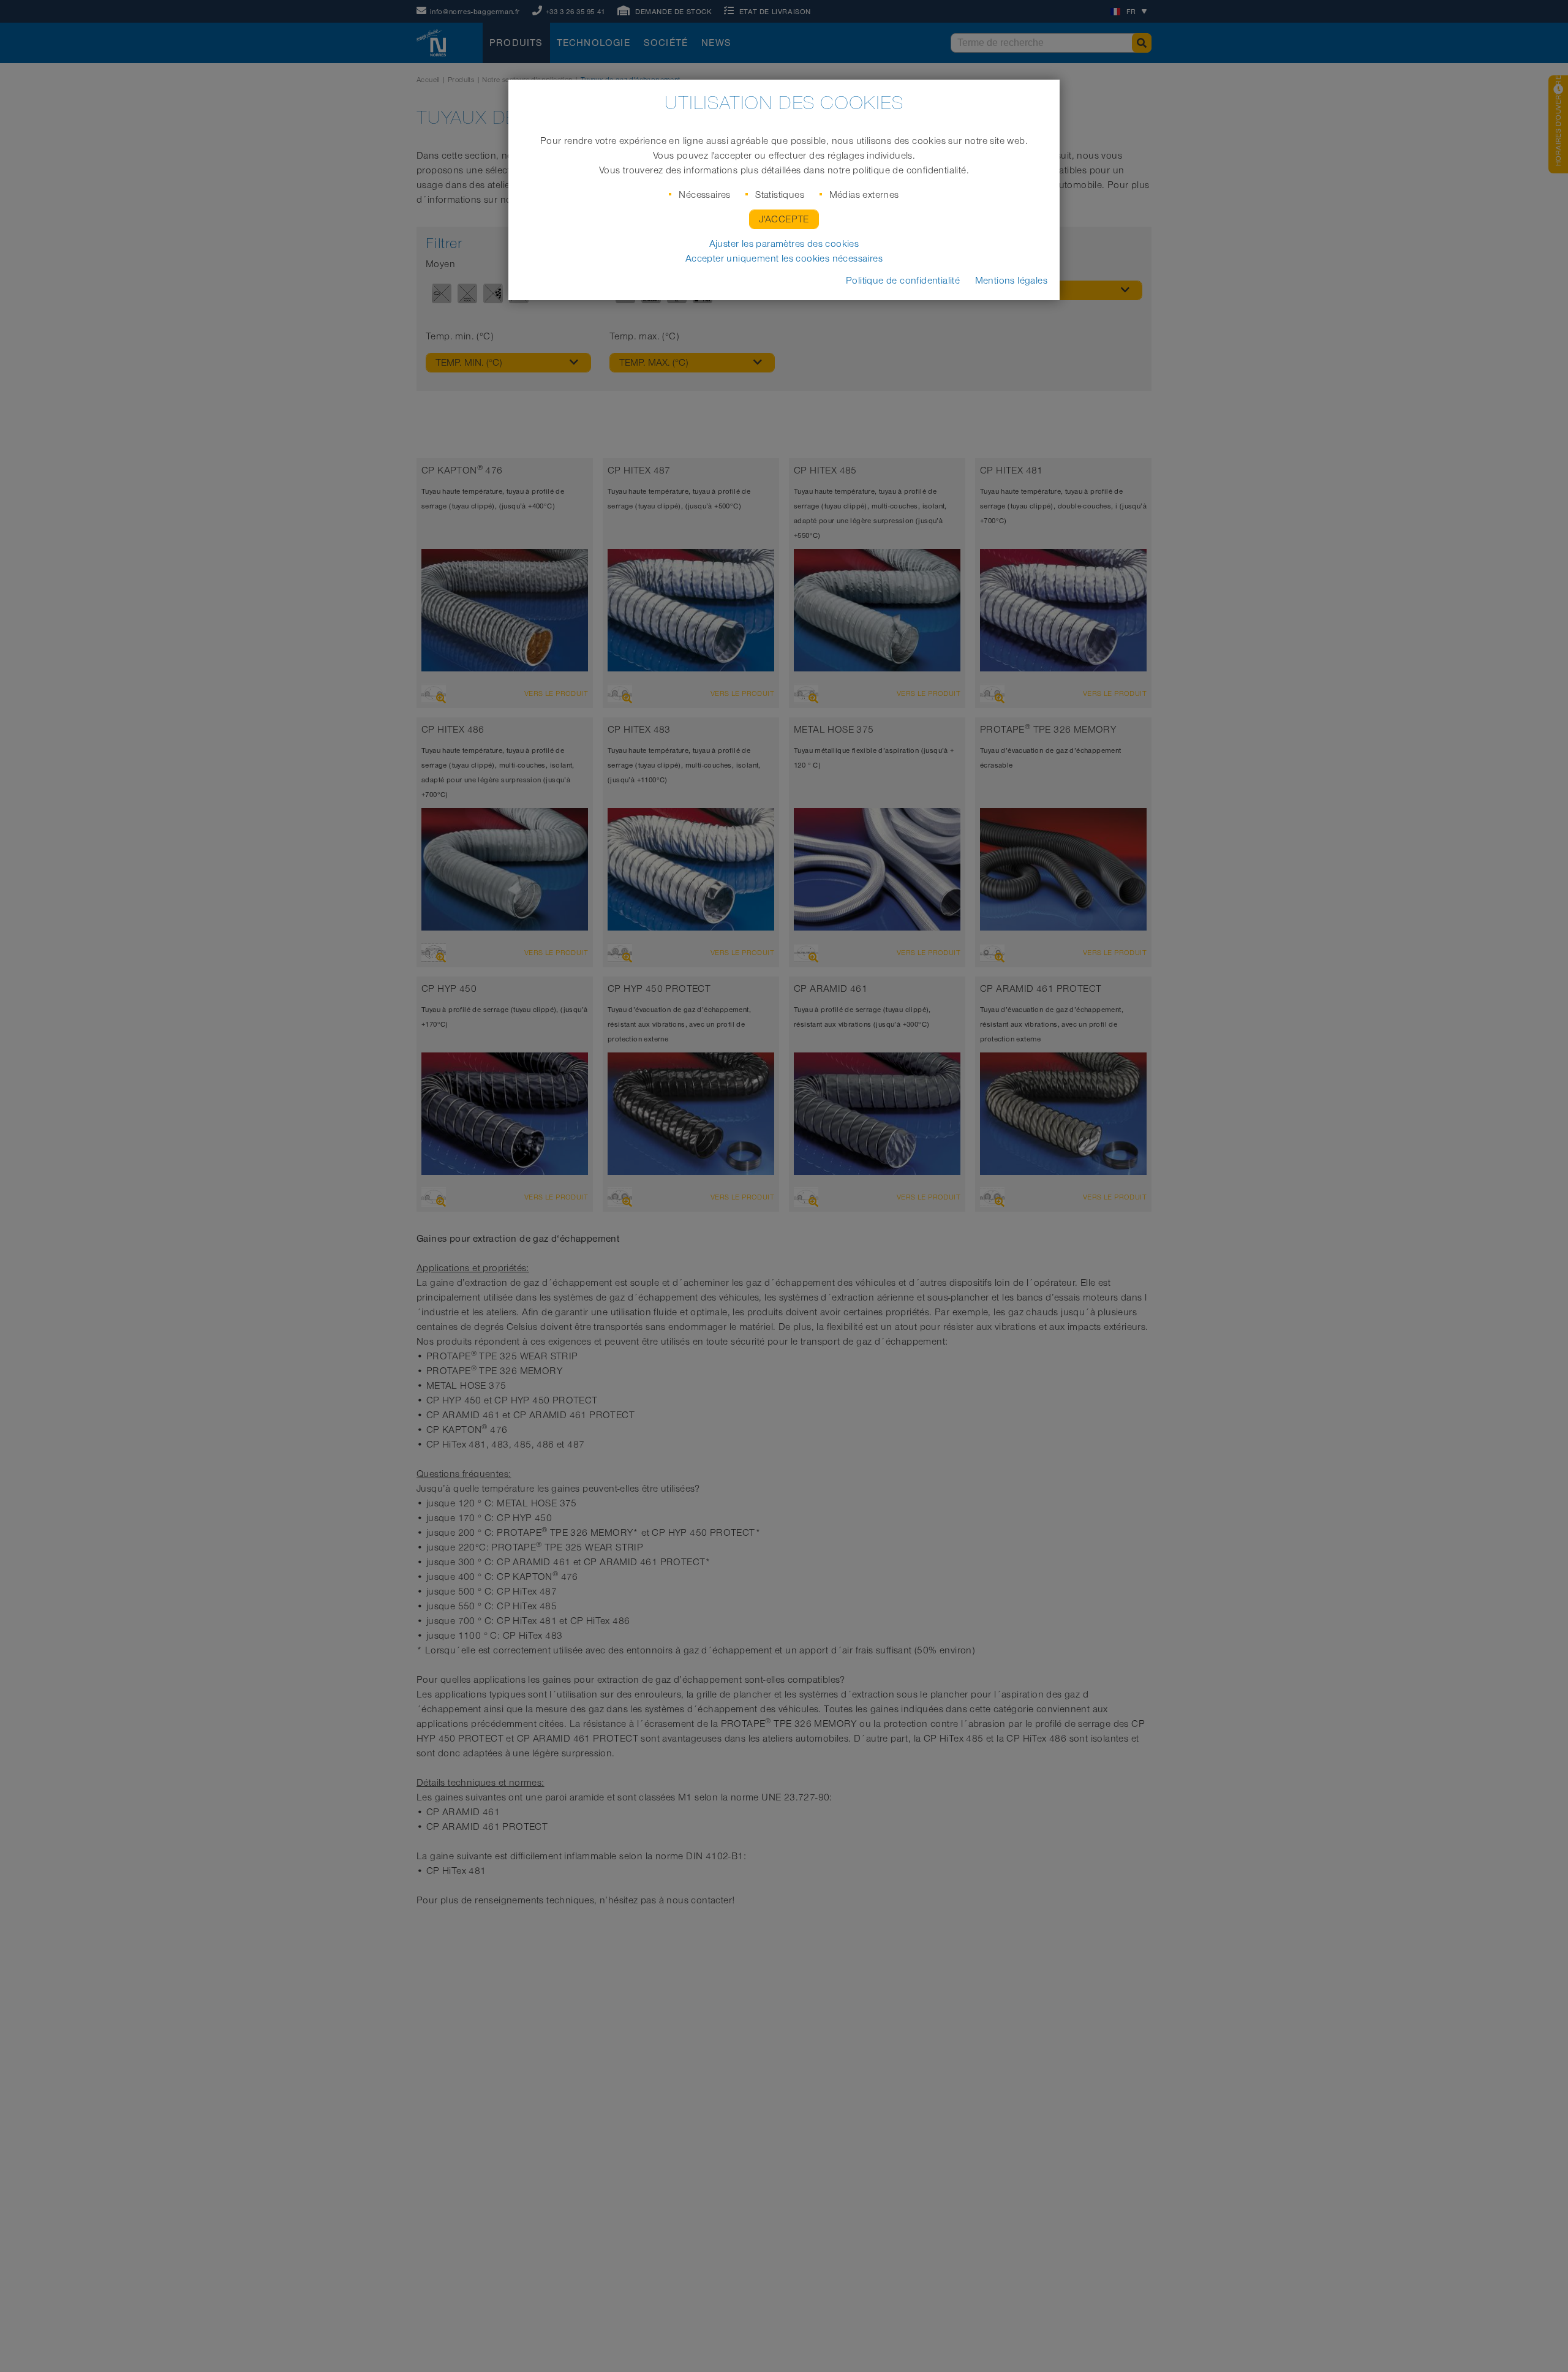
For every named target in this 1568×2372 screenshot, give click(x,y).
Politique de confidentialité (903, 281)
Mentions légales (1011, 281)
